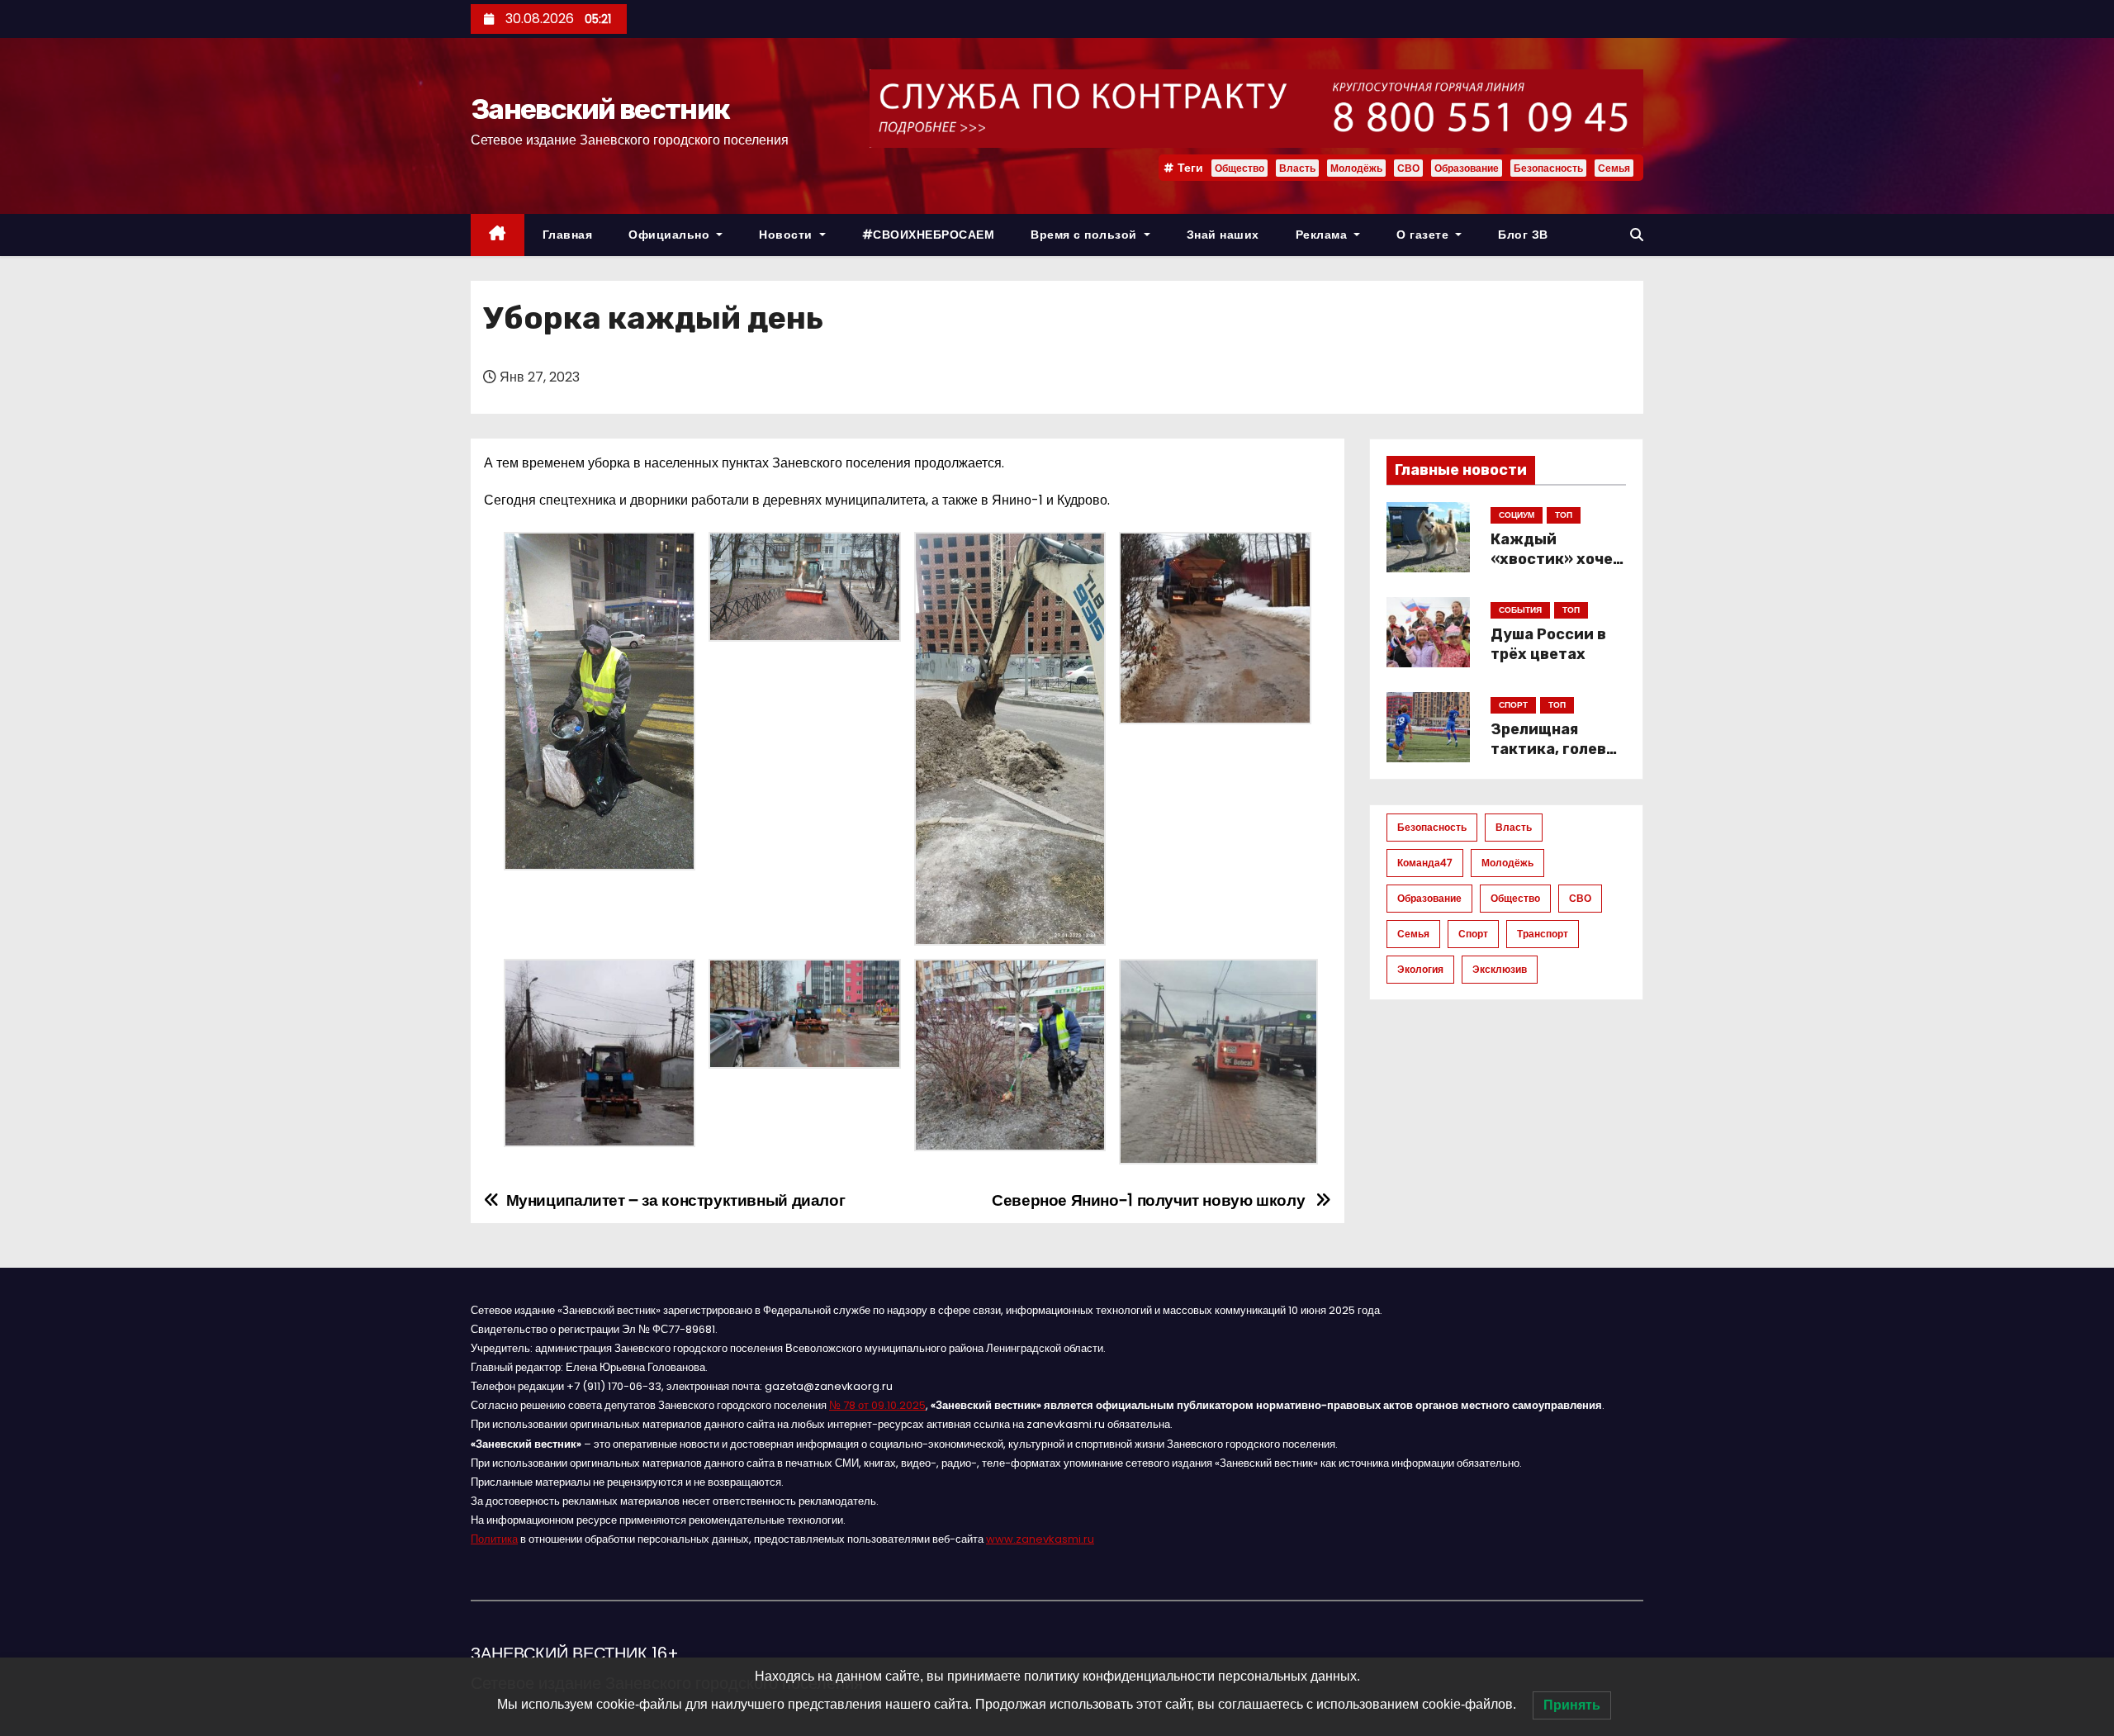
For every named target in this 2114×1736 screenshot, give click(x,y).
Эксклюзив (1500, 969)
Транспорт (1543, 934)
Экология (1420, 969)
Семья (1614, 168)
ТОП (1564, 515)
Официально (671, 235)
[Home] (498, 235)
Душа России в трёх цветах (1548, 644)
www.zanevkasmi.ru (1040, 1539)
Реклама (1323, 235)
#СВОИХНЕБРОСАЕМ (929, 235)
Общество (1239, 168)
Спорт (1473, 934)
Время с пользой (1085, 235)
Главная (568, 235)
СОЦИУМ (1517, 515)
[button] (1637, 235)
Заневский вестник (600, 109)
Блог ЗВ (1523, 235)
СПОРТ (1513, 705)
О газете (1424, 235)
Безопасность (1548, 168)
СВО (1408, 168)
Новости (787, 235)
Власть (1297, 168)
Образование (1467, 168)
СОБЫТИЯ (1520, 610)
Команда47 (1425, 863)
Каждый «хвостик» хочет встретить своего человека (1556, 569)
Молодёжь (1356, 168)
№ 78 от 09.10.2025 (877, 1405)
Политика (494, 1539)
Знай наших (1223, 235)
